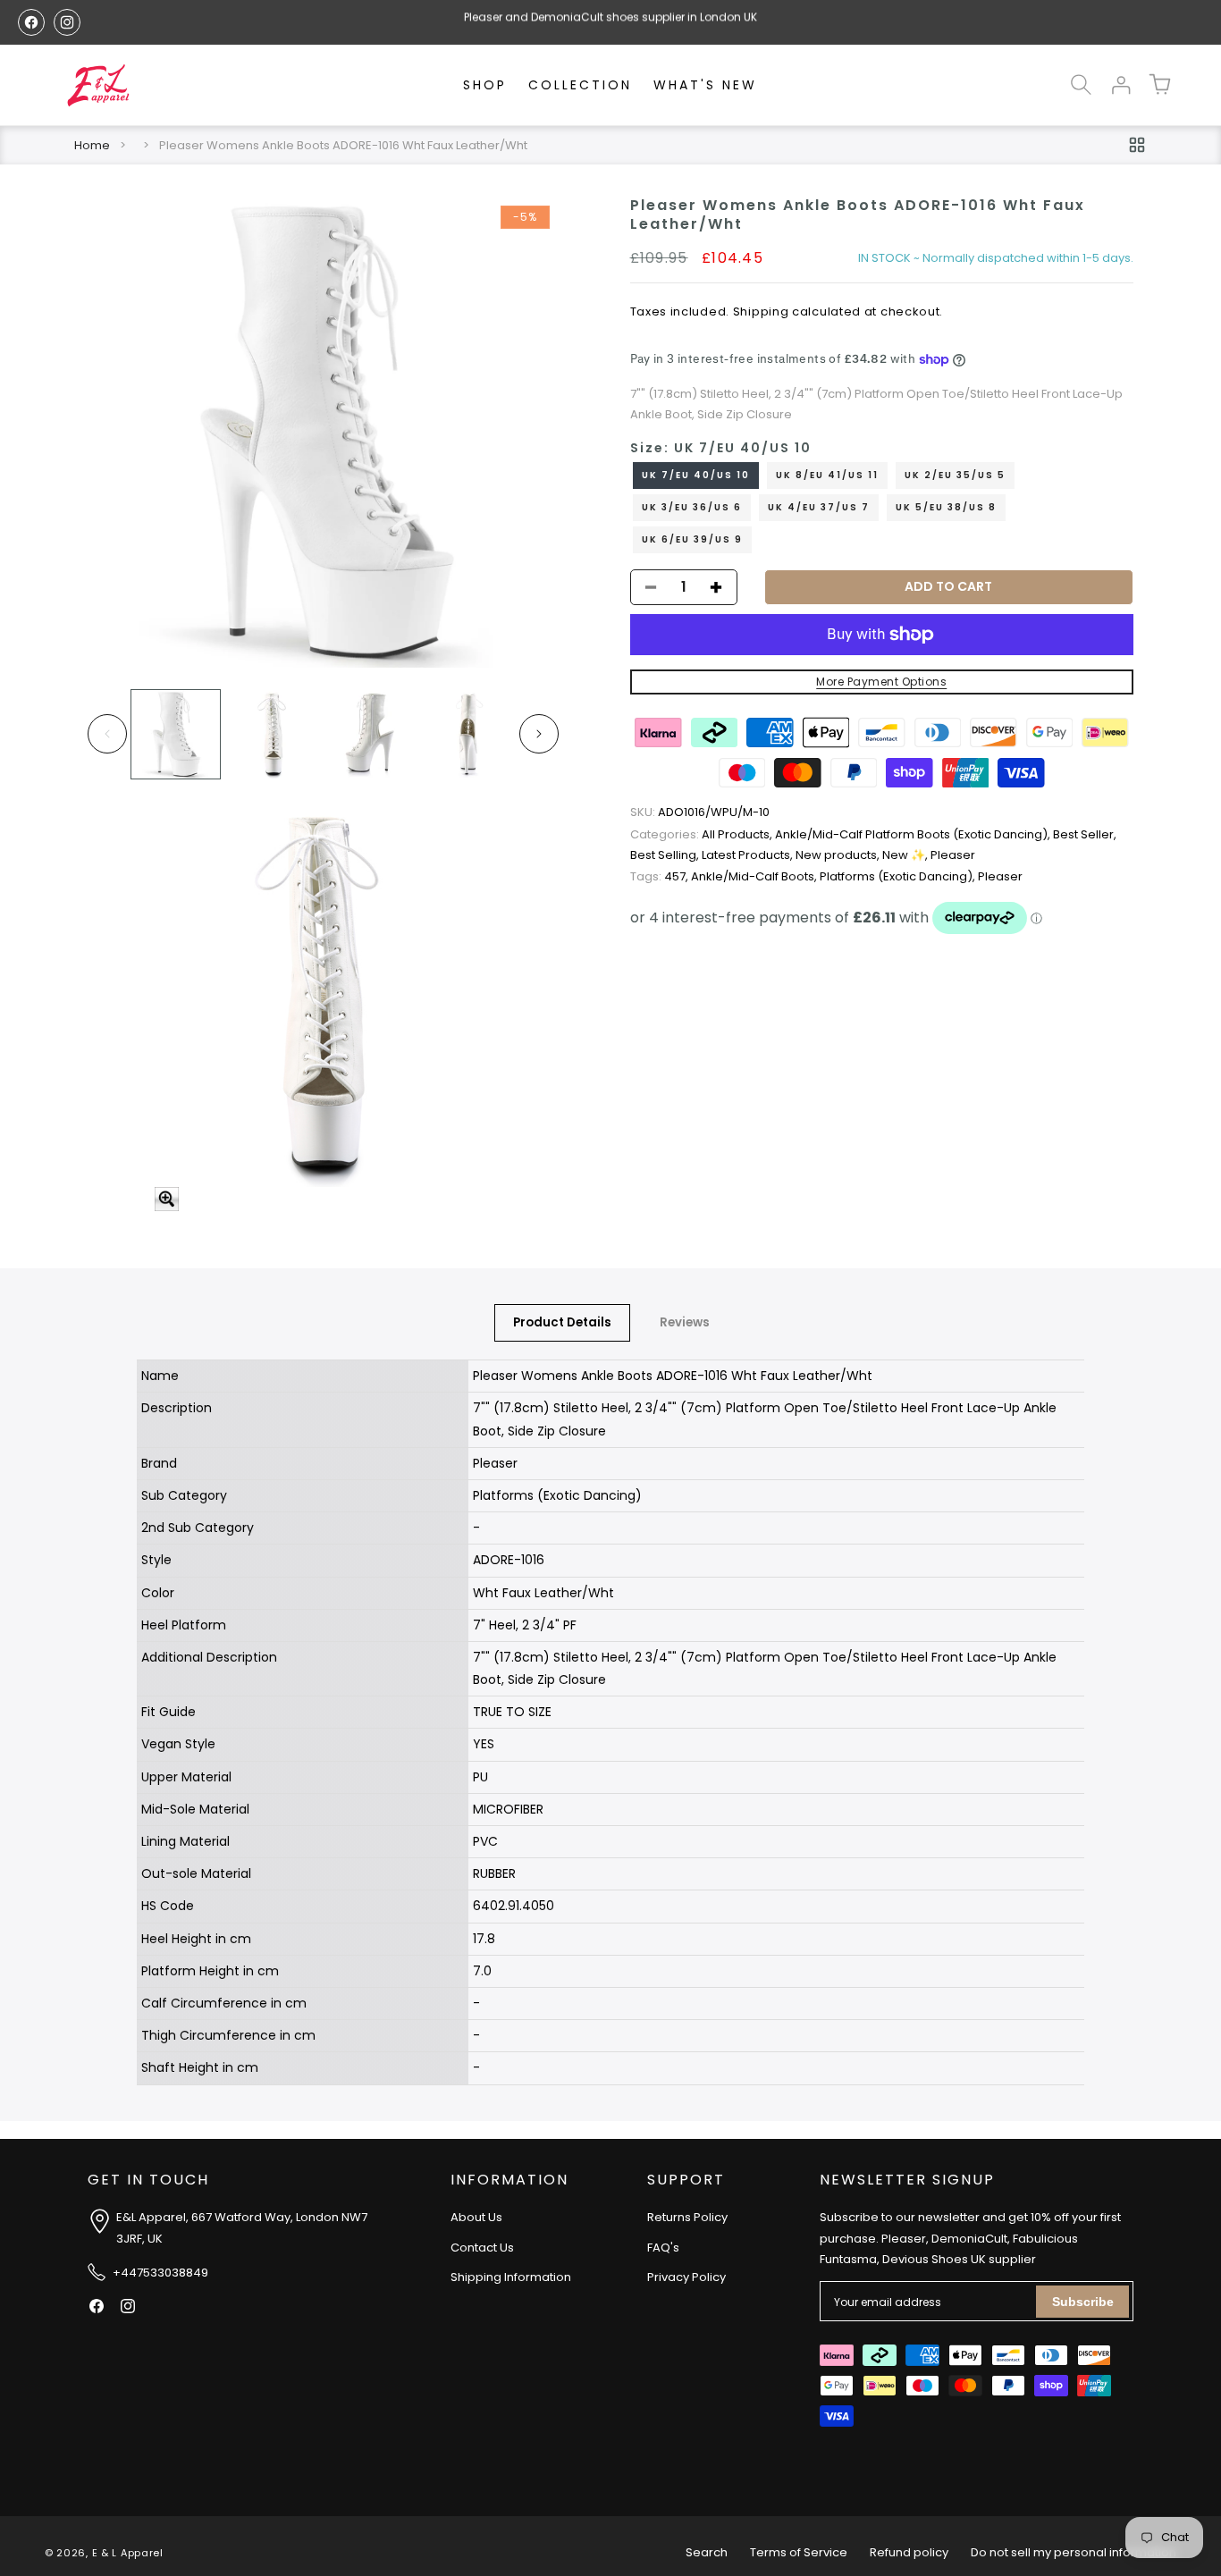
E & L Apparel (128, 2553)
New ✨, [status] (906, 856)
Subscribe (1083, 2302)
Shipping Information (511, 2278)
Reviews (685, 1322)
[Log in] (1121, 85)
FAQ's (663, 2248)
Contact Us (482, 2248)
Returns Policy (687, 2218)
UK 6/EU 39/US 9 (692, 539)
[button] (1082, 85)
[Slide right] (539, 734)
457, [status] (661, 876)
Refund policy (909, 2552)
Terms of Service (799, 2552)
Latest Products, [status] (749, 856)
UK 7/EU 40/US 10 (696, 475)
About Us (476, 2218)
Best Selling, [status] (666, 856)
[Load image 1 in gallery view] (176, 734)
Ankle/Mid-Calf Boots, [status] (755, 876)
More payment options (881, 682)
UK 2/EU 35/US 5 (955, 475)
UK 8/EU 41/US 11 (827, 475)
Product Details (562, 1322)
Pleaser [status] (953, 856)
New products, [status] (839, 856)
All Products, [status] (703, 834)
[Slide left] (107, 734)
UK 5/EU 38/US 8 (946, 507)
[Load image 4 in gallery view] (468, 734)
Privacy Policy (686, 2278)
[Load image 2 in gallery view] (273, 734)
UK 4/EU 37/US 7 (819, 507)
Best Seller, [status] (1085, 834)
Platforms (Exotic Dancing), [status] (899, 876)
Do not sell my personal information (1074, 2552)
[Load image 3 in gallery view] (371, 734)
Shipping (761, 311)
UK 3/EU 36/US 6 (692, 507)
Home (92, 145)
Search (707, 2552)
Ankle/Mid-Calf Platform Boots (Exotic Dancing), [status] (914, 834)
